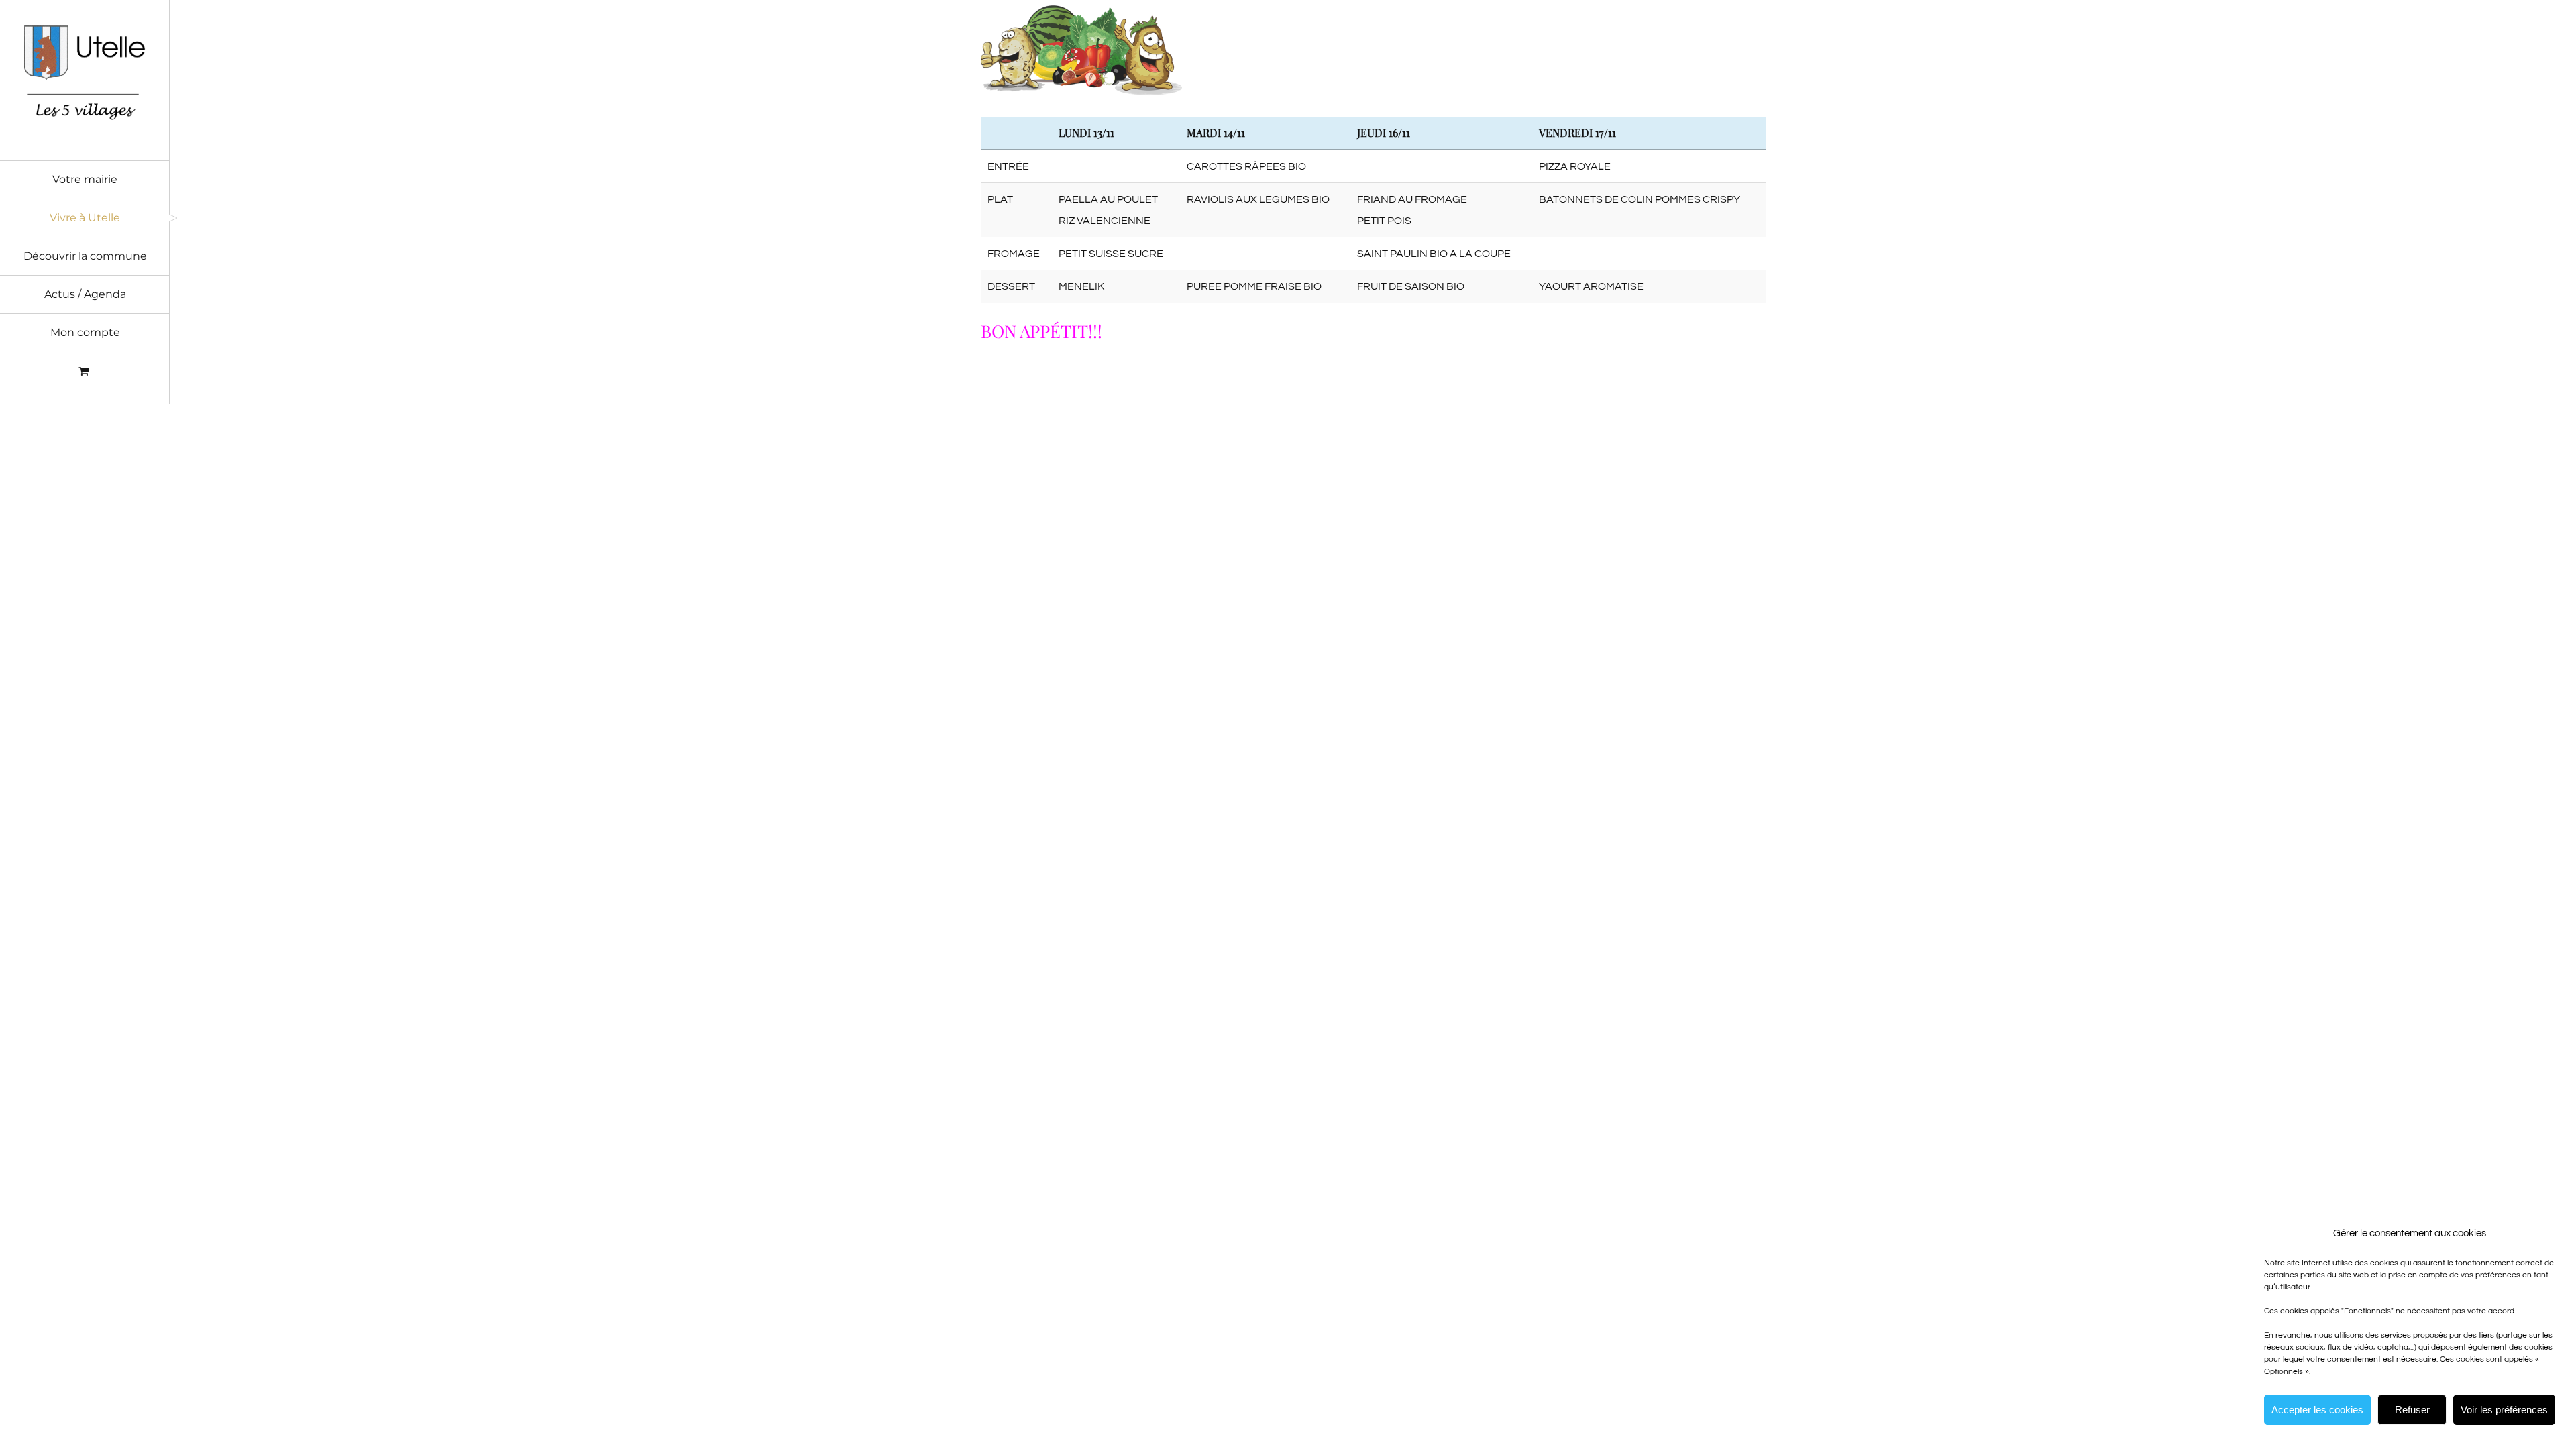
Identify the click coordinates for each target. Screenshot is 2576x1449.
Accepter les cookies (2317, 1410)
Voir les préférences (2504, 1410)
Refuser (2412, 1410)
